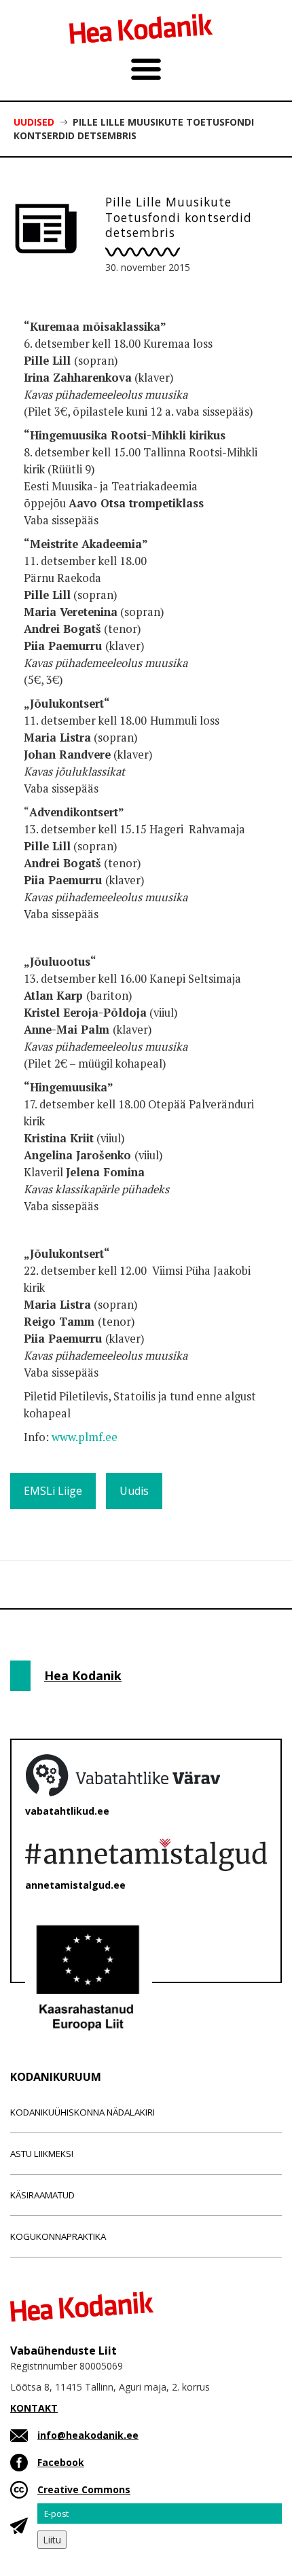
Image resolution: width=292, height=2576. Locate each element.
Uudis (134, 1491)
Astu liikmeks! (42, 2154)
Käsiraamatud (42, 2195)
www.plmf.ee (85, 1437)
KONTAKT (34, 2408)
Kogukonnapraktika (58, 2236)
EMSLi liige (53, 1491)
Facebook (61, 2462)
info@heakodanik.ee (88, 2435)
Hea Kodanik (83, 1675)
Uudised (34, 122)
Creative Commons (84, 2489)
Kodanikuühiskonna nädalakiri (83, 2112)
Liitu (52, 2540)
